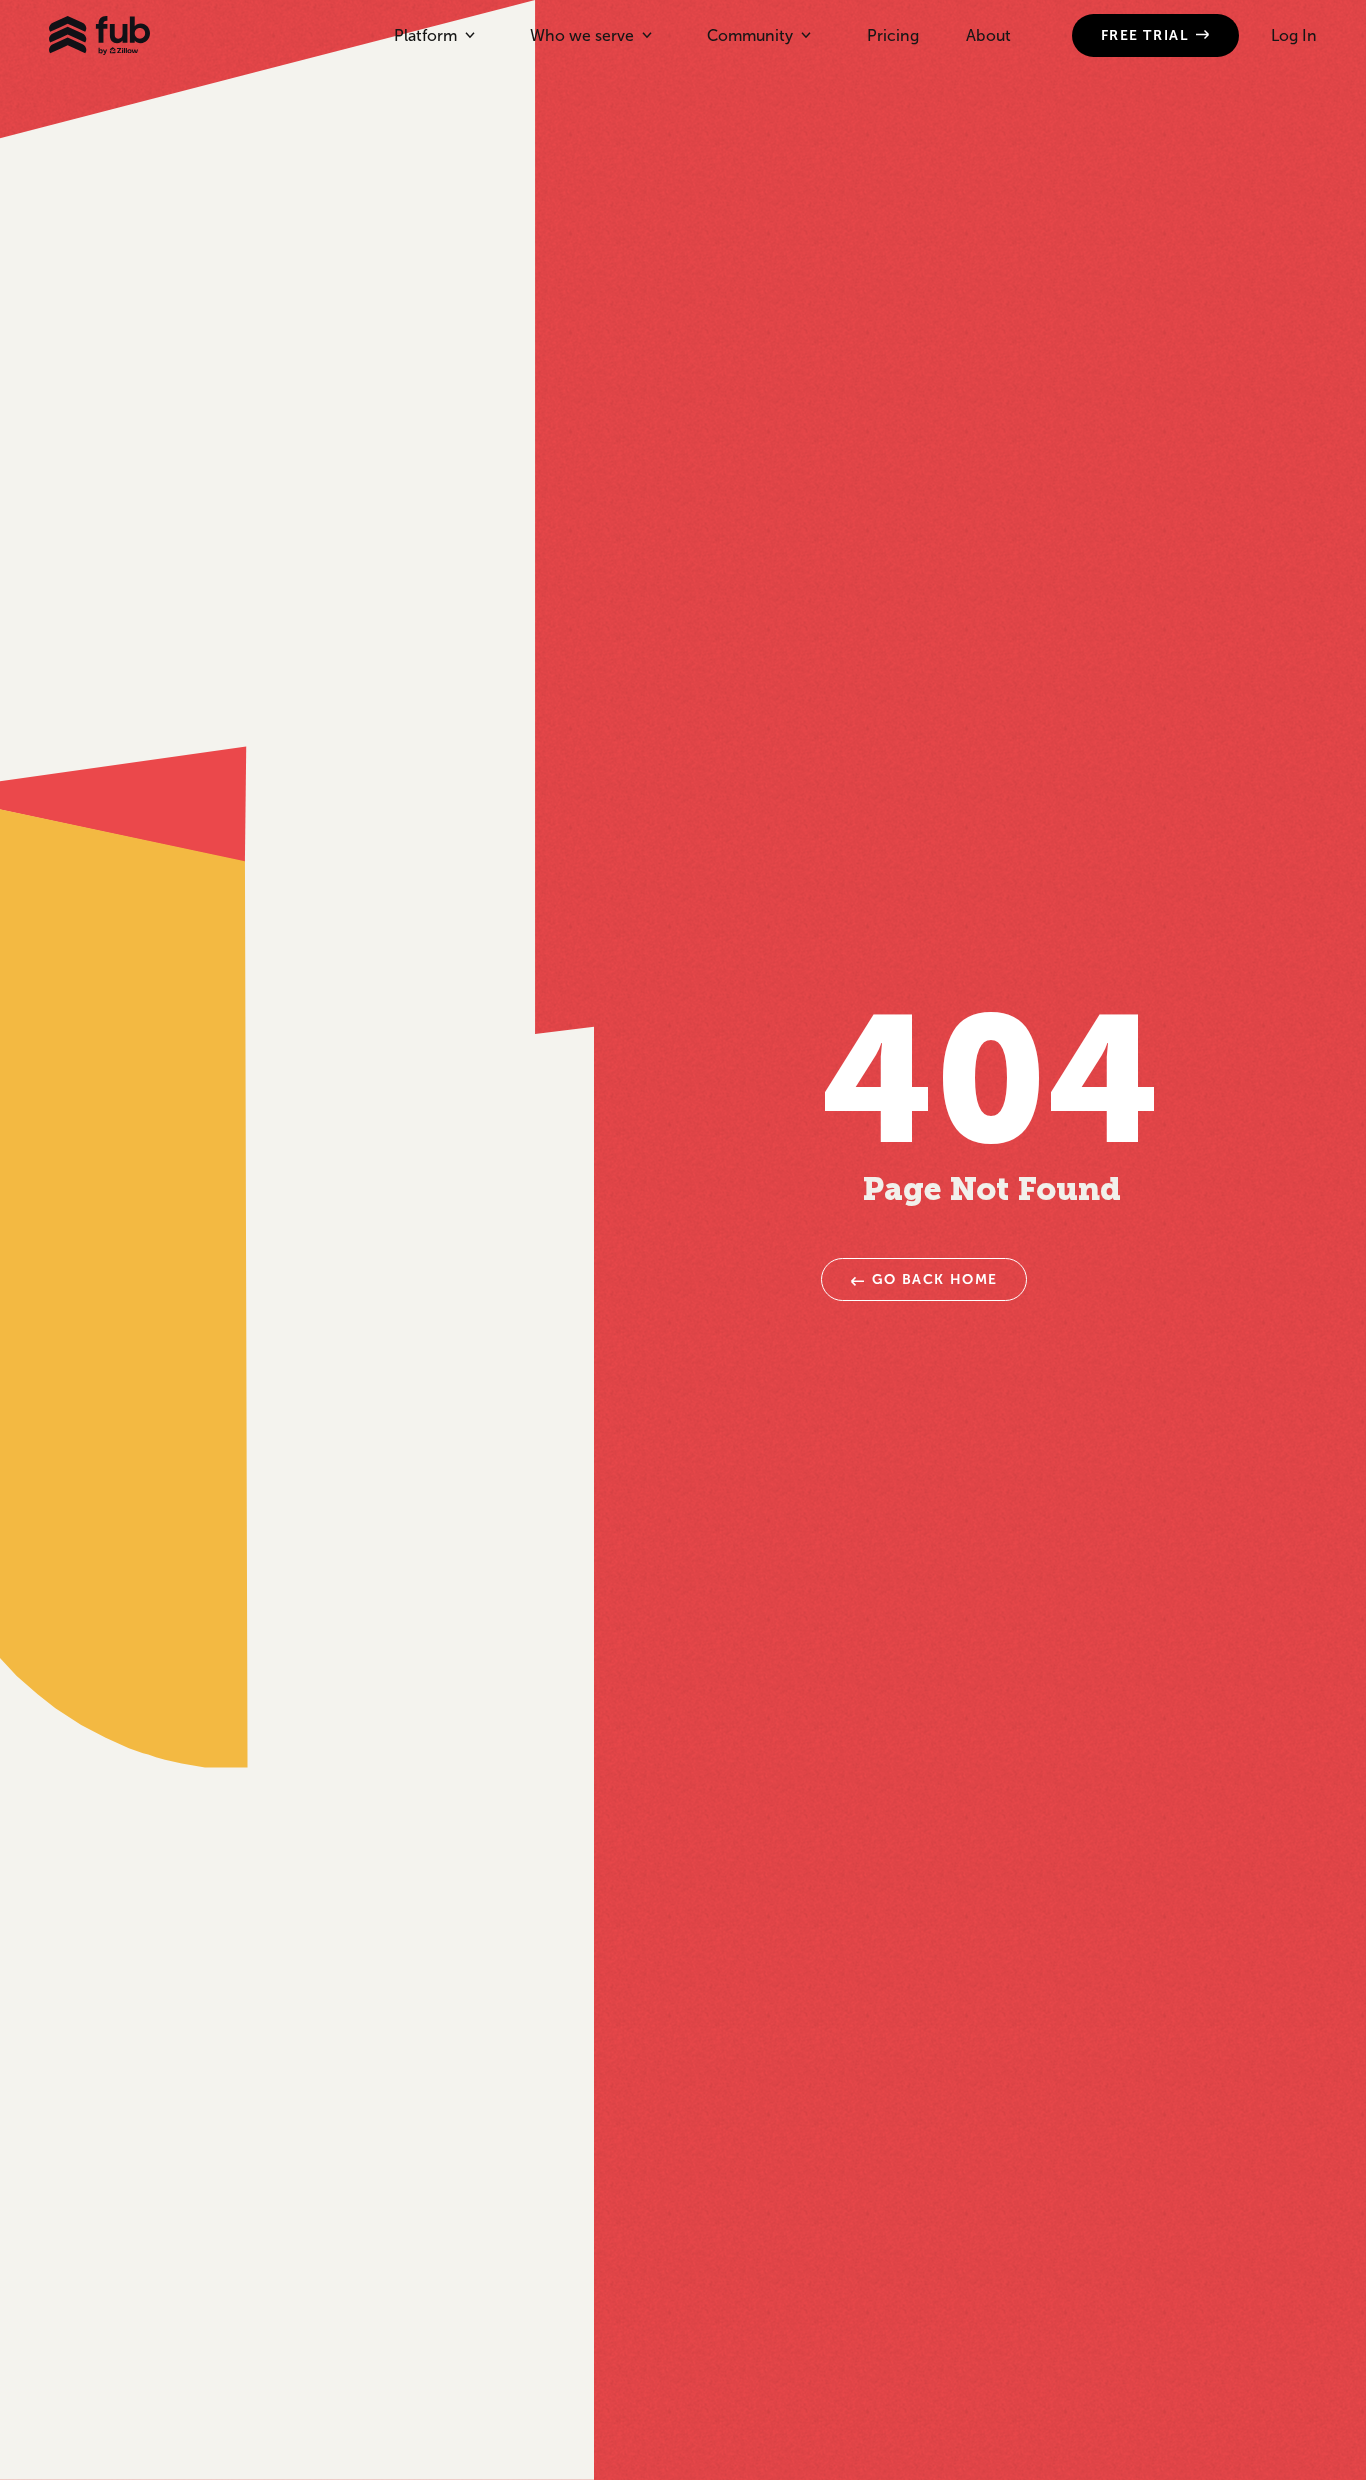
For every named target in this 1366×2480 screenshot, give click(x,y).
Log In (1294, 35)
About (988, 35)
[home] (99, 35)
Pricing (893, 35)
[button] (434, 35)
